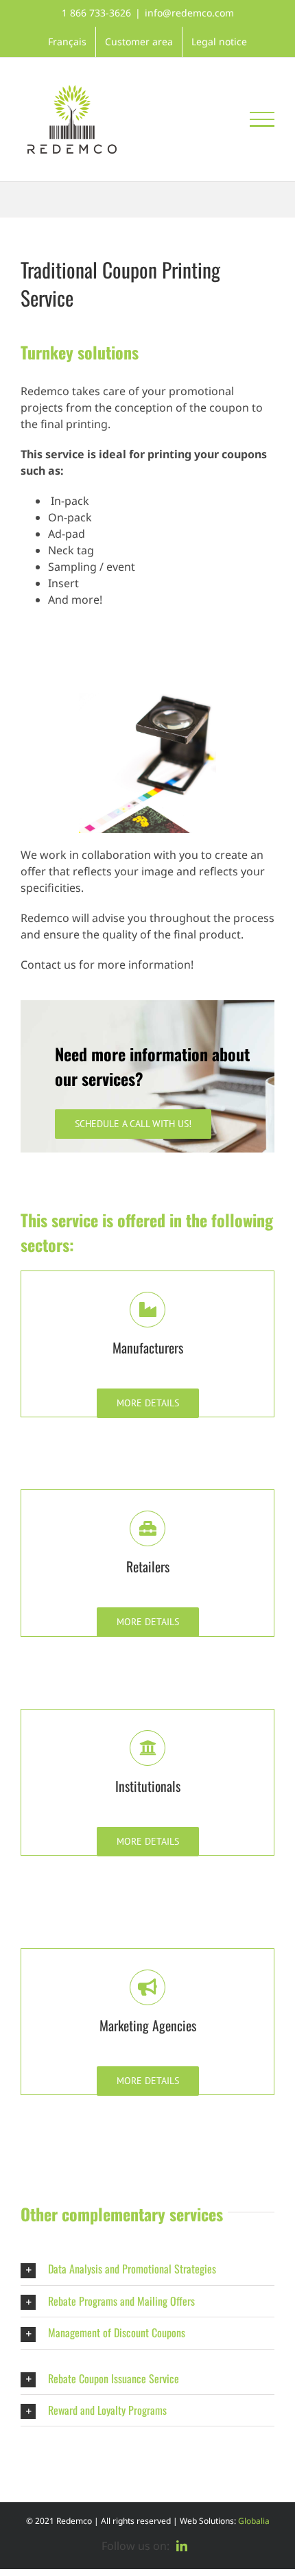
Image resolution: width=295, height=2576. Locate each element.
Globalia (254, 2521)
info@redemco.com (189, 13)
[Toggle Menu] (262, 119)
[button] (147, 2269)
